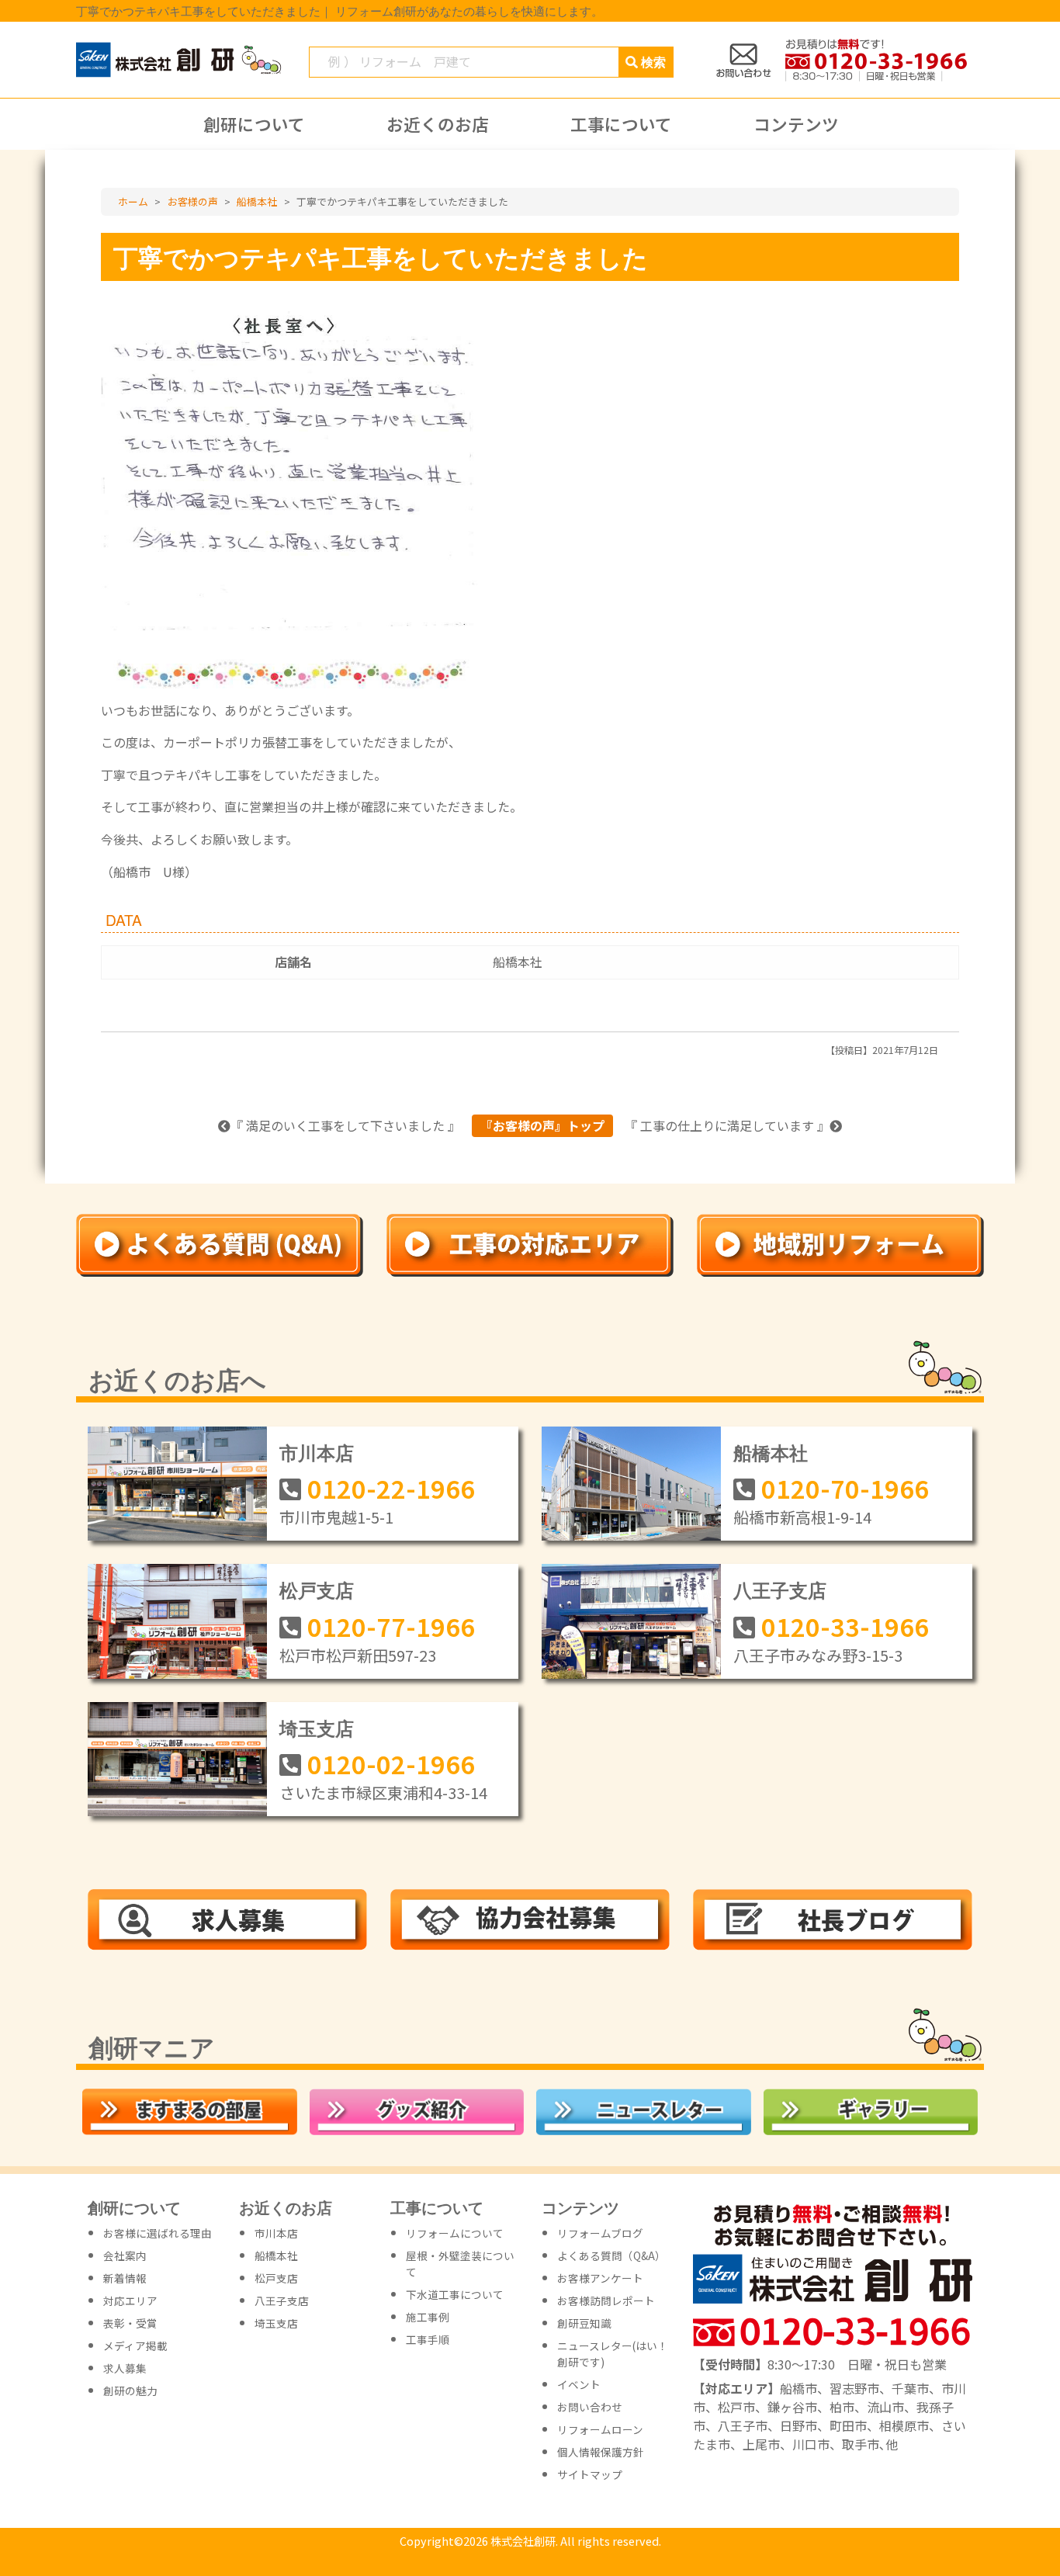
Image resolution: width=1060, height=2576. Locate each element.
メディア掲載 (135, 2345)
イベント (579, 2384)
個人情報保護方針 (601, 2452)
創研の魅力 (130, 2391)
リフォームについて (455, 2233)
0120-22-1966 (391, 1488)
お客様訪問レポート (606, 2300)
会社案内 (125, 2255)
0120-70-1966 (845, 1488)
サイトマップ (590, 2474)
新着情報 (125, 2278)
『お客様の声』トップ (542, 1125)
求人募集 (125, 2368)
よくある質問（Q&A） (611, 2255)
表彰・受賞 (130, 2323)
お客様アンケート (600, 2278)
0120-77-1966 (391, 1626)
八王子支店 (780, 1590)
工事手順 (428, 2339)
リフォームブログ (600, 2233)
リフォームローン (600, 2429)
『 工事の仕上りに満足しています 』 (727, 1125)
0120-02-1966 (391, 1763)
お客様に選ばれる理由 (158, 2233)
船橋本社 (518, 962)
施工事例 (428, 2317)
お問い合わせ (590, 2407)
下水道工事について (455, 2294)
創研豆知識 (584, 2323)
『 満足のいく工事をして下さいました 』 (345, 1125)
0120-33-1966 (845, 1626)
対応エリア (130, 2300)
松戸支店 (317, 1590)
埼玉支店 (317, 1728)
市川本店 (317, 1452)
